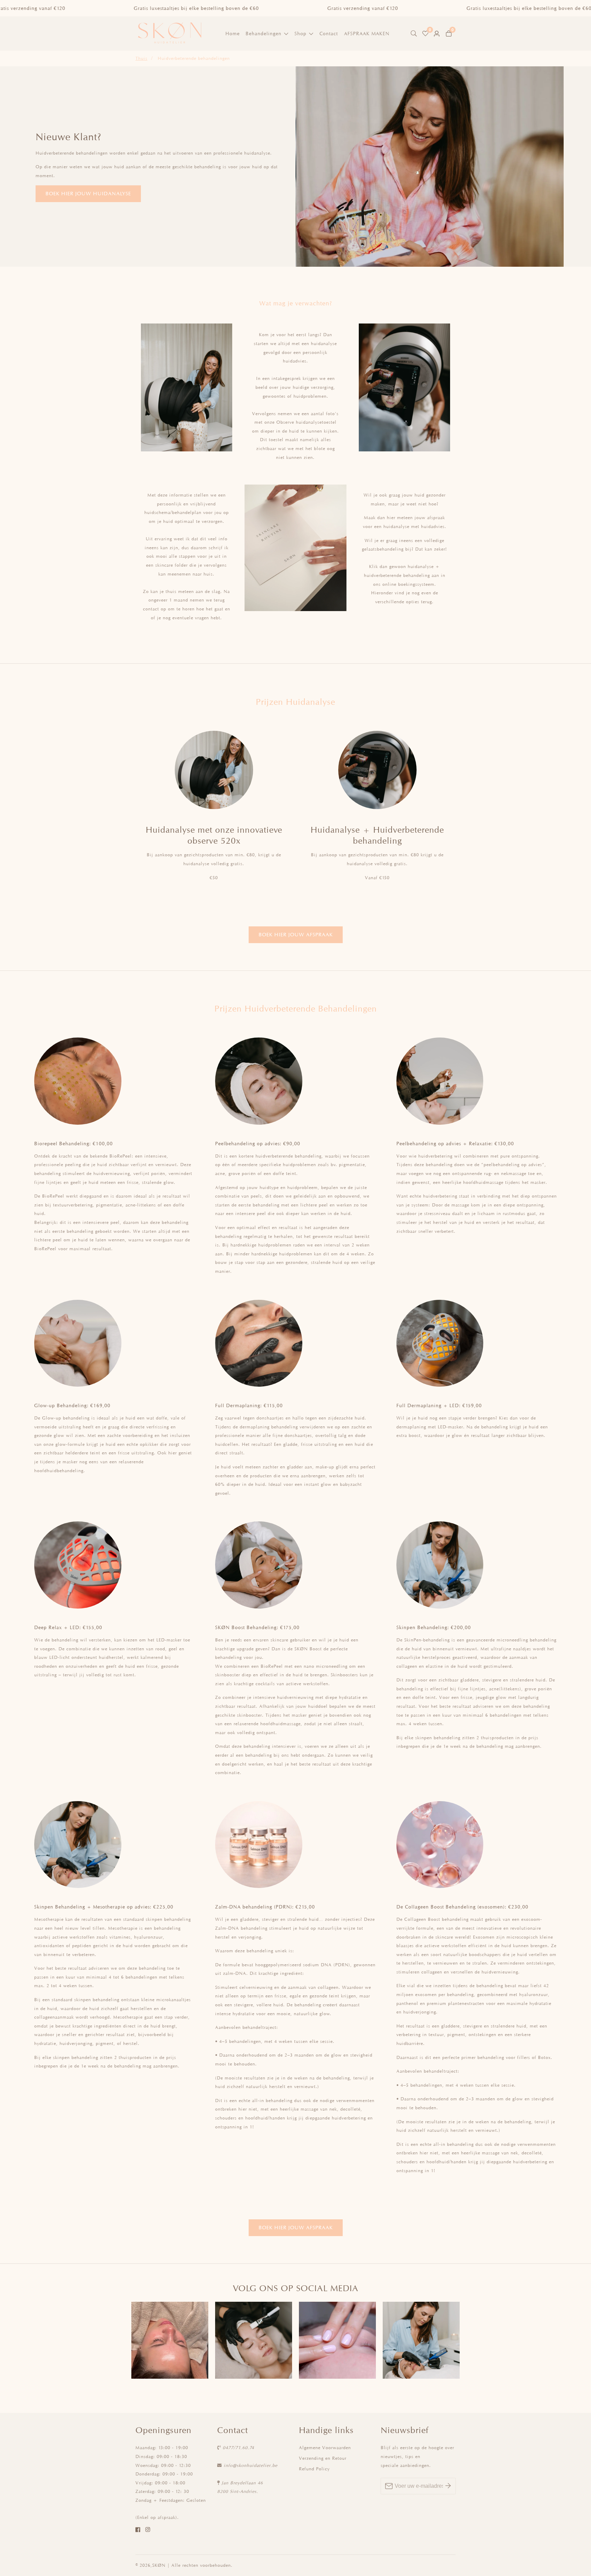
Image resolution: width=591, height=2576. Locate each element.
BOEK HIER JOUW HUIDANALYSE (88, 193)
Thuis (141, 58)
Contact (329, 33)
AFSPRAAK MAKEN (367, 33)
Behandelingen (264, 33)
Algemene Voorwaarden (325, 2448)
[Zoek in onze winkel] (415, 34)
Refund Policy (314, 2469)
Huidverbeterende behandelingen (194, 58)
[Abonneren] (448, 2486)
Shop (300, 33)
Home (233, 33)
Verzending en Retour (323, 2458)
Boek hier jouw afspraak (296, 934)
